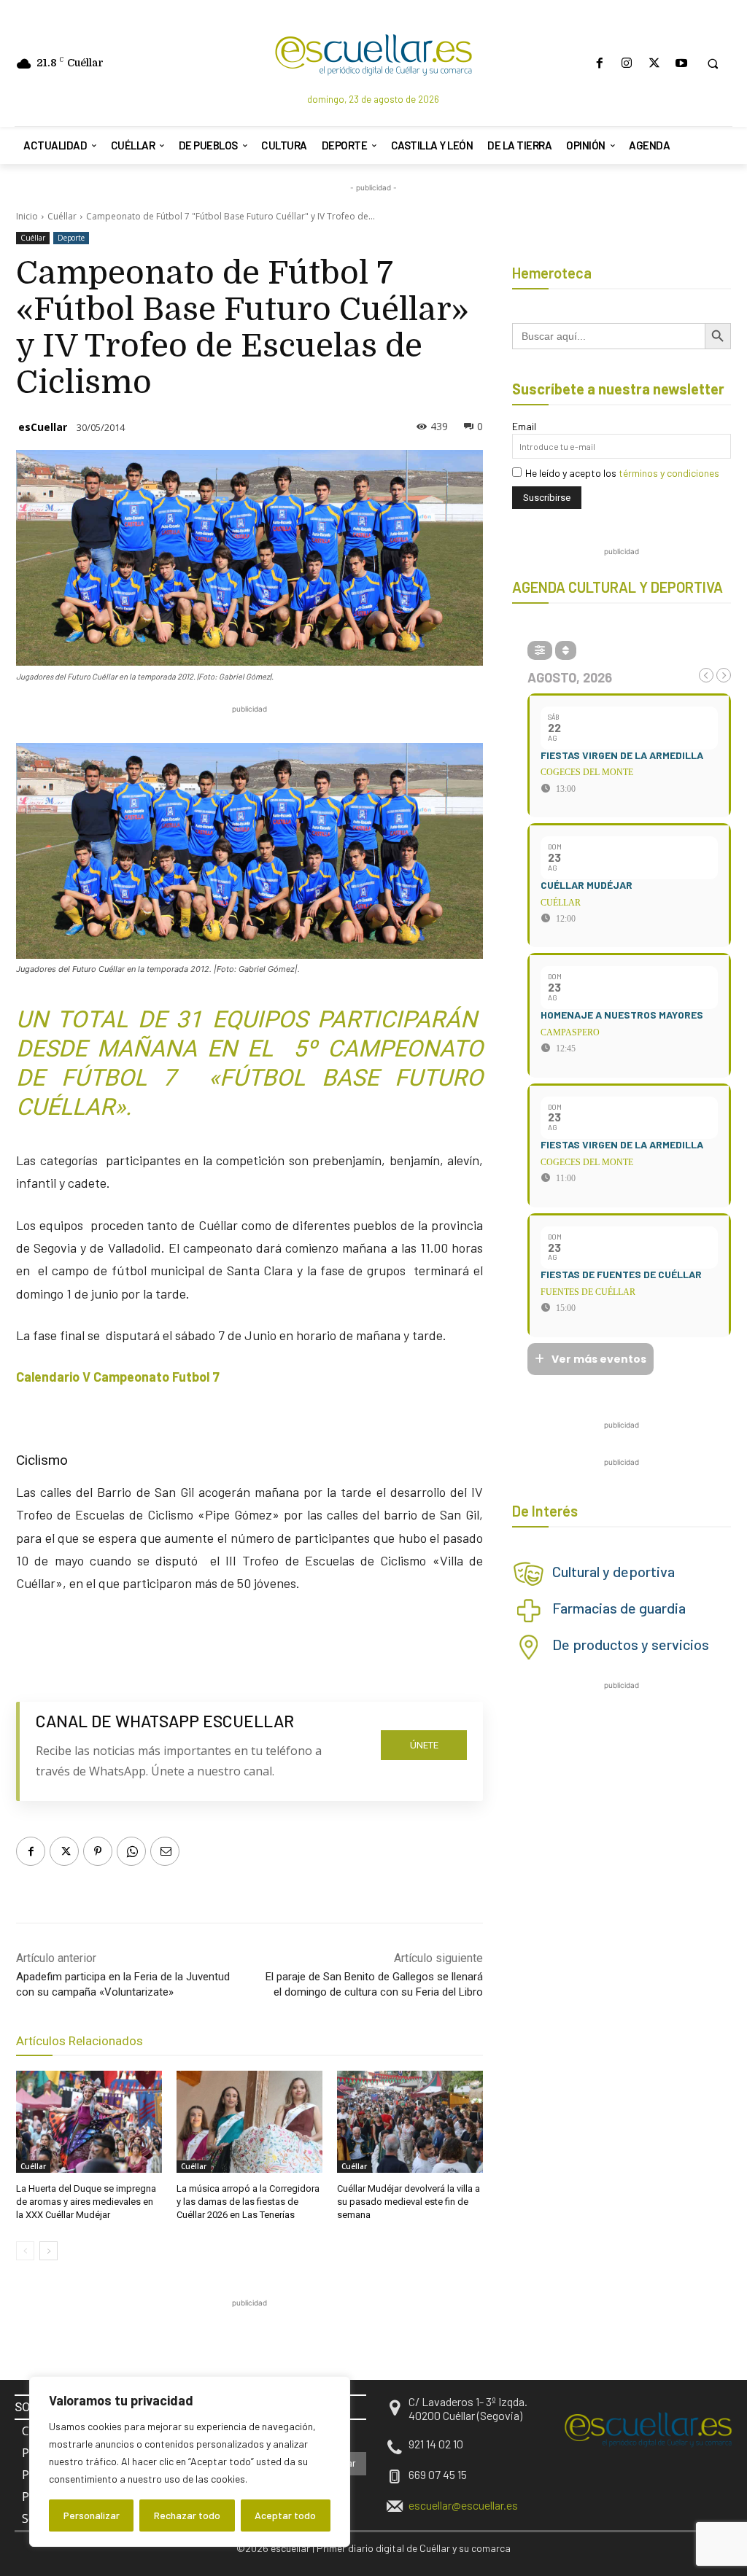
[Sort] (566, 650)
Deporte (71, 238)
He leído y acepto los (622, 473)
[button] (713, 63)
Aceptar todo (285, 2515)
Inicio (27, 216)
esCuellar (43, 427)
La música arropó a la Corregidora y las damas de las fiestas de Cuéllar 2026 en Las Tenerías (248, 2202)
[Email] (165, 1851)
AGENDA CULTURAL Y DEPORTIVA (618, 587)
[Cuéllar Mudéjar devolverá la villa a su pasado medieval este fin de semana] (410, 2122)
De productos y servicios (631, 1644)
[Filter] (540, 650)
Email (524, 426)
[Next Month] (724, 675)
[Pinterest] (98, 1851)
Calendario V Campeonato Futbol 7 (118, 1377)
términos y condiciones (669, 473)
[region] (190, 2462)
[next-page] (49, 2251)
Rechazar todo (187, 2515)
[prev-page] (25, 2251)
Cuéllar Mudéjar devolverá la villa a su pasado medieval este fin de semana (409, 2202)
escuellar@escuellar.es (463, 2505)
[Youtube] (681, 63)
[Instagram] (627, 63)
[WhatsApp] (131, 1851)
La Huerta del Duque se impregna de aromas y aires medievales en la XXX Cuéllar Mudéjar (86, 2202)
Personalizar (92, 2515)
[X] (654, 63)
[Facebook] (600, 63)
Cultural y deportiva (614, 1571)
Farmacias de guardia (619, 1608)
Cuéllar (62, 216)
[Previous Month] (706, 675)
